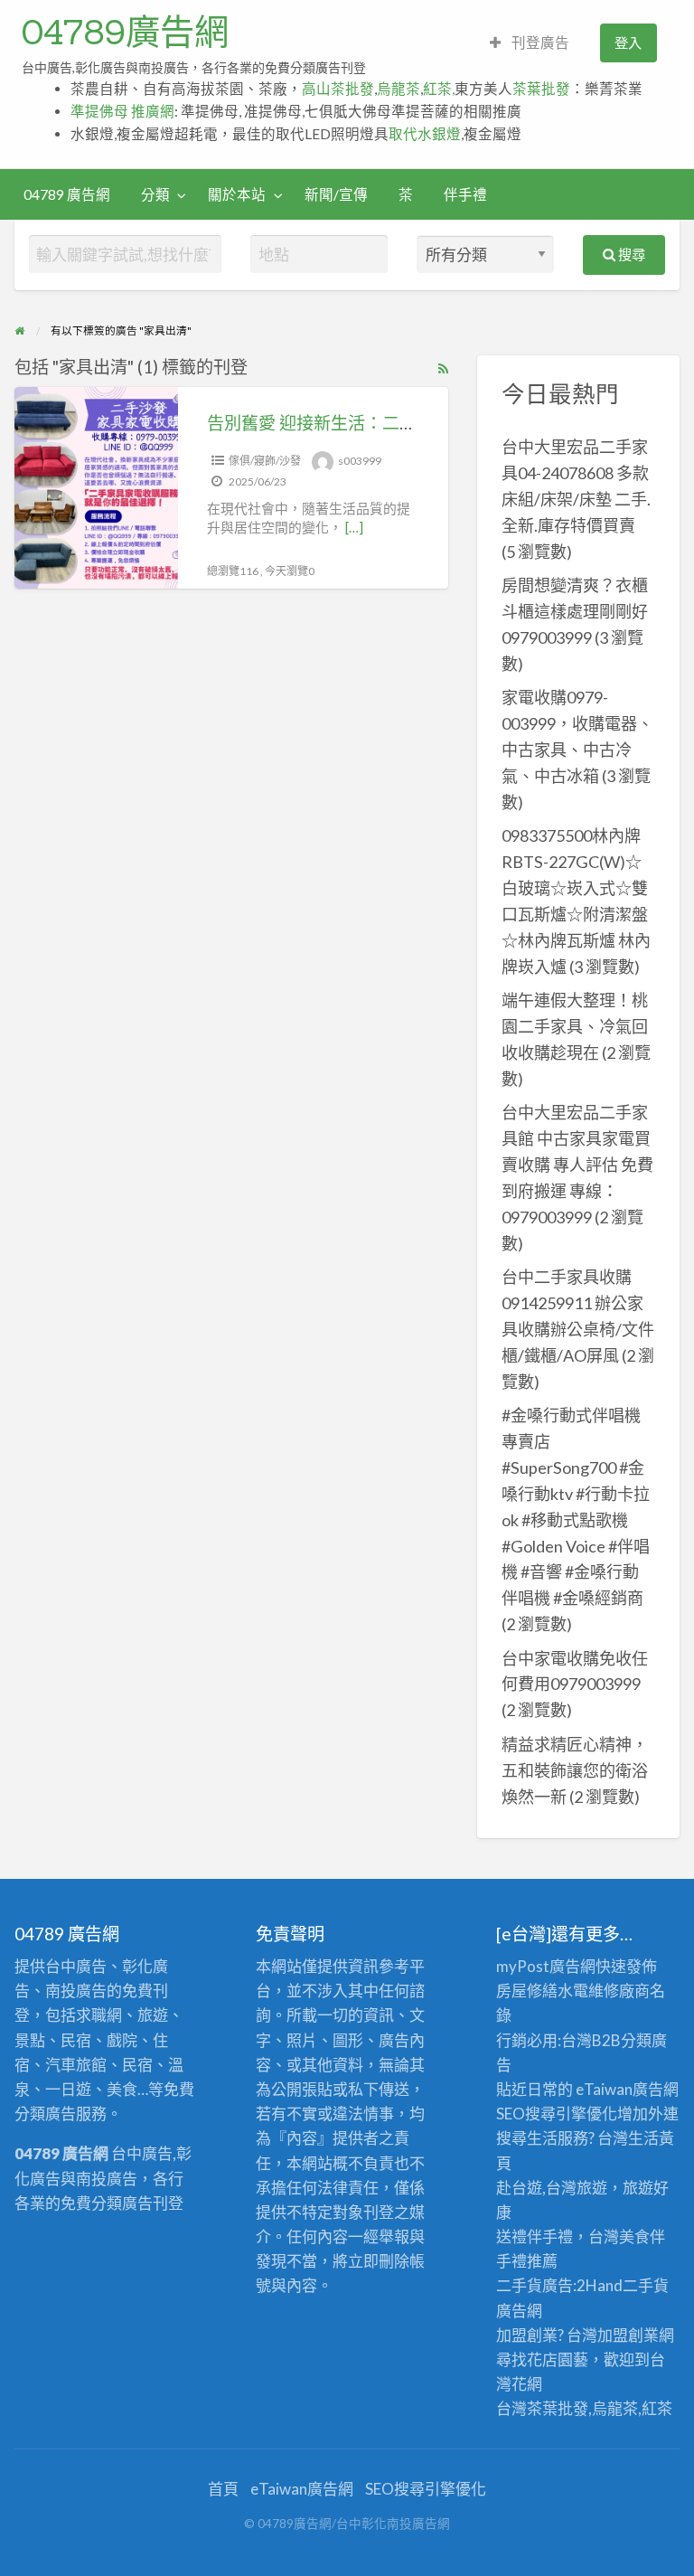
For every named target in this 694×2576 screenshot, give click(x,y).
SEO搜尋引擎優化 (557, 2114)
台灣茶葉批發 (542, 2408)
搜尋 (630, 254)
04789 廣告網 (67, 194)
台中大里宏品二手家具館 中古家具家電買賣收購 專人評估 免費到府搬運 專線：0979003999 (577, 1165)
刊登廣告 (539, 42)
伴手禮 (465, 194)
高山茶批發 (338, 89)
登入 (628, 42)
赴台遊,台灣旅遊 (552, 2188)
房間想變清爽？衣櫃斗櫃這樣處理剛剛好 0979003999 (575, 611)
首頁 (223, 2489)
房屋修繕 (527, 1991)
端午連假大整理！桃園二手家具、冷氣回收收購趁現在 (575, 1026)
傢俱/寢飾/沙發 (265, 461)
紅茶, (439, 89)
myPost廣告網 (546, 1966)
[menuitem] (530, 43)
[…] (354, 527)
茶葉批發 (541, 89)
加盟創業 (628, 2335)
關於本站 (237, 194)
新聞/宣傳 (336, 194)
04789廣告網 (125, 32)
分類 (155, 194)
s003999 (360, 461)
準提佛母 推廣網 (122, 111)
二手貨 (646, 2285)
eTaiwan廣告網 (627, 2089)
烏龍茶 (399, 89)
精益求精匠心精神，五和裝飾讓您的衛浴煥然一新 (575, 1770)
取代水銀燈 (425, 134)
